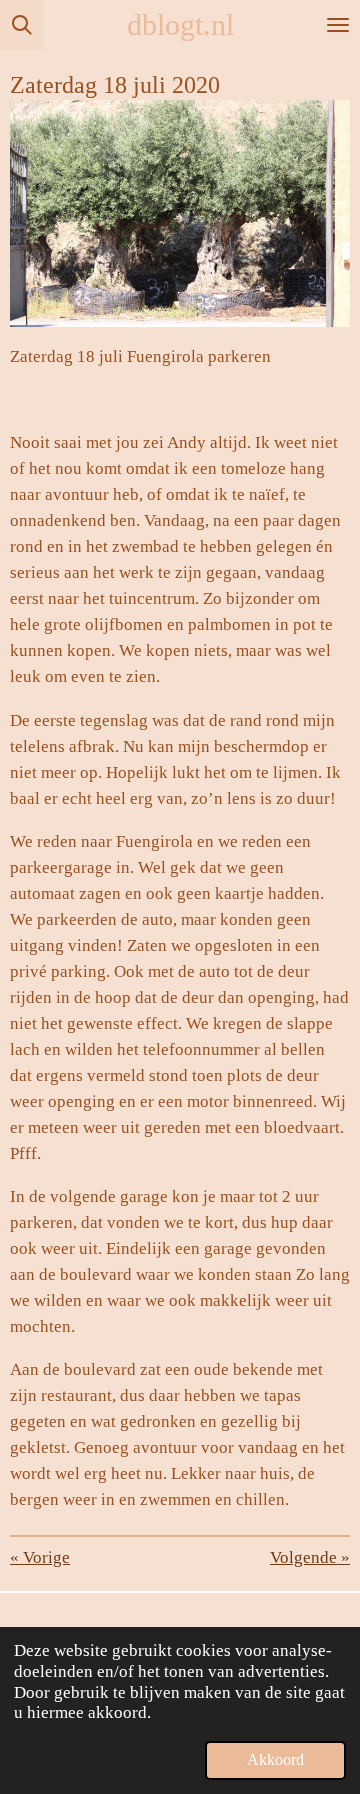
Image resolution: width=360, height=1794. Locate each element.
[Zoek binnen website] (22, 25)
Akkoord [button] (275, 1759)
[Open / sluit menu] (338, 25)
